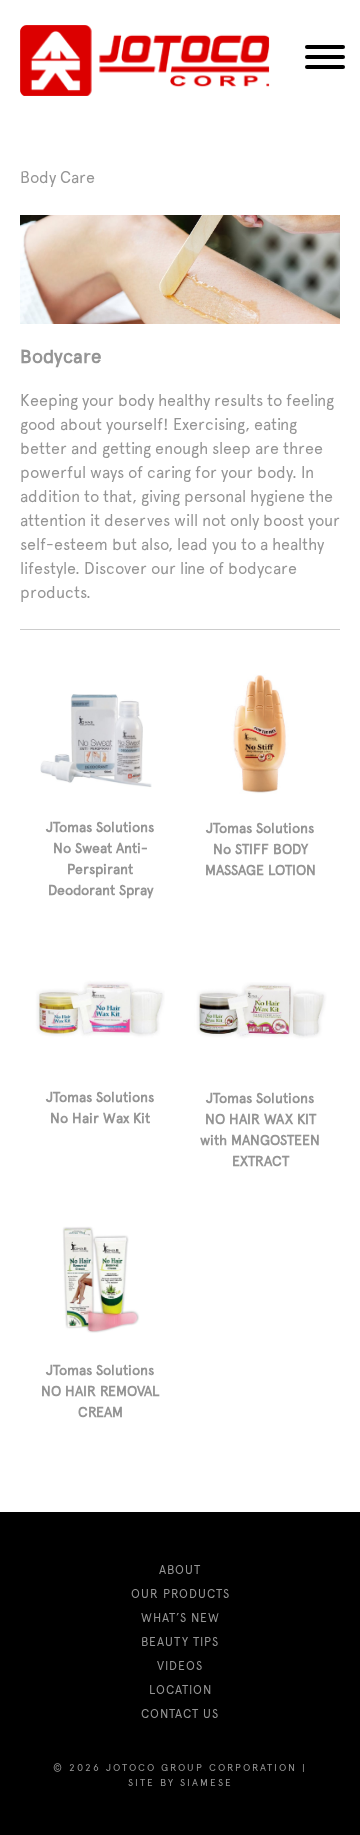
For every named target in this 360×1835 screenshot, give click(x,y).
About (180, 1570)
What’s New (180, 1618)
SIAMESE (206, 1782)
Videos (180, 1666)
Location (180, 1690)
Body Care (57, 177)
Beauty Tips (180, 1642)
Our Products (180, 1594)
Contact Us (180, 1714)
